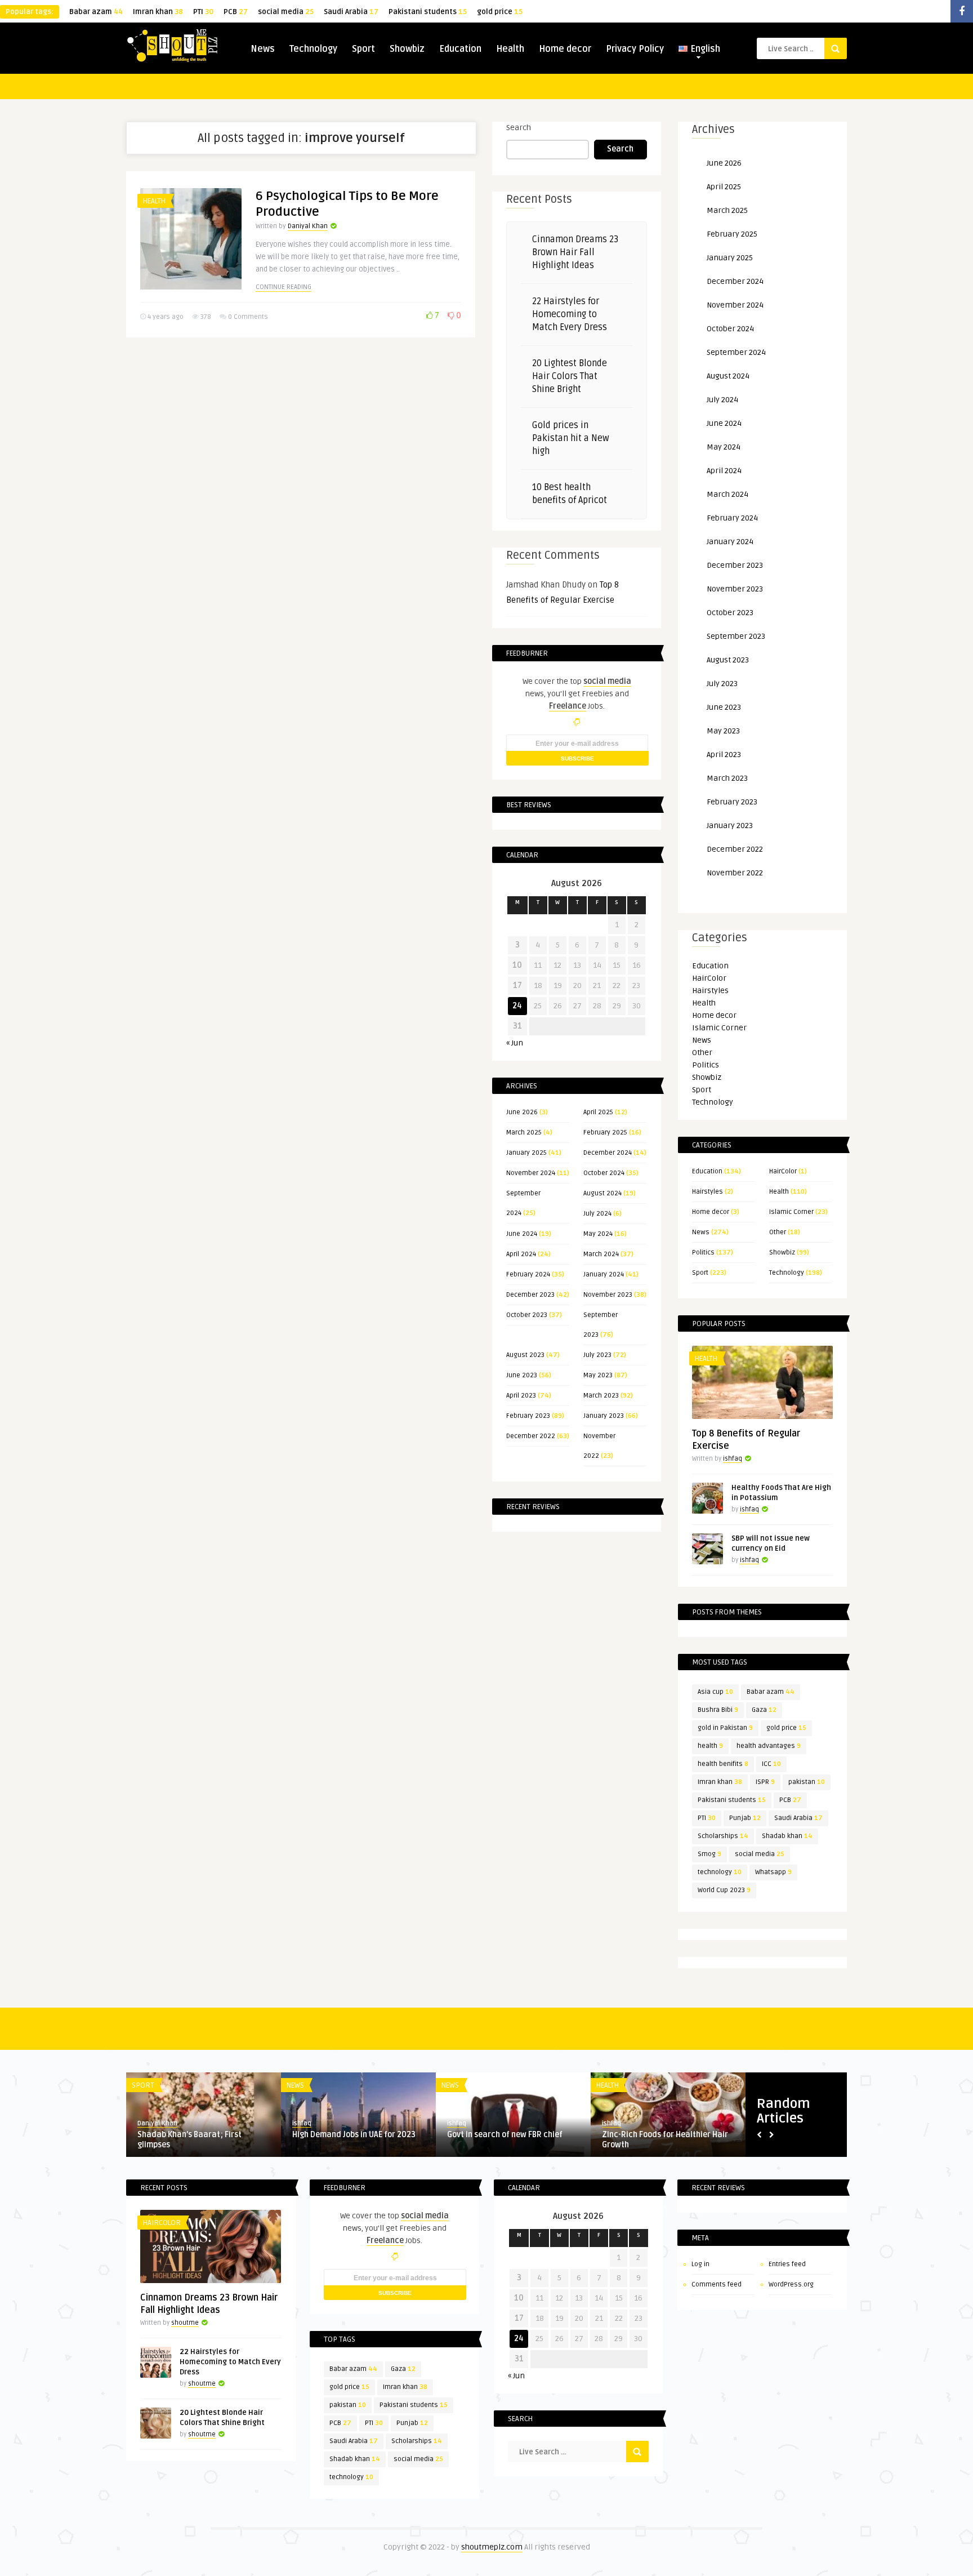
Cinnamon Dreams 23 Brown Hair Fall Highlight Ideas (575, 252)
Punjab (745, 1818)
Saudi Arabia (351, 12)
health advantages (769, 1746)
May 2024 (598, 1234)
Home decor (565, 49)
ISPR (765, 1782)
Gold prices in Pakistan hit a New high (571, 438)
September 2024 (736, 352)
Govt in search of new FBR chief (505, 2135)
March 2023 (601, 1396)
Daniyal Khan (308, 226)
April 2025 (598, 1112)
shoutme (185, 2323)
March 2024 (601, 1254)
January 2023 (604, 1416)
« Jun (515, 1043)
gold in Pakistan (725, 1728)
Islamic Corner (719, 1028)
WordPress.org (791, 2284)
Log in (700, 2264)
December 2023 (530, 1295)
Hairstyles (710, 991)
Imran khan (158, 12)
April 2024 (521, 1254)
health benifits (723, 1764)
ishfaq (733, 1459)
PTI (203, 12)
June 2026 (522, 1112)
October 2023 (527, 1315)
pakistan (807, 1782)
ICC (771, 1764)
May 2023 (598, 1375)
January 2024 (604, 1274)
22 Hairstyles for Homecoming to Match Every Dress (570, 314)
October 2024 (604, 1173)
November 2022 (735, 873)
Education (460, 49)
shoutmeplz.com (492, 2547)
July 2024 (597, 1214)
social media (286, 12)
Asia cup (715, 1692)
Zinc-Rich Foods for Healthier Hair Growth (665, 2140)
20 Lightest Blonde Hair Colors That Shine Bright (570, 376)
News (263, 49)
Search (519, 128)
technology (720, 1872)
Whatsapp (773, 1872)
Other (702, 1053)
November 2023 (608, 1295)
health (710, 1746)
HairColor (709, 978)
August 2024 (602, 1193)
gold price (500, 12)
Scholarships (723, 1836)
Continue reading (284, 287)
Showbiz (407, 49)
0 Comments (248, 317)
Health (510, 49)
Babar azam (96, 12)
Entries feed (787, 2264)
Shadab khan (787, 1836)
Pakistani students (428, 12)
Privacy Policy (635, 49)
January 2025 (526, 1153)
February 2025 (605, 1133)
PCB (236, 12)
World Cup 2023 (724, 1890)
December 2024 (608, 1153)
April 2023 (521, 1396)
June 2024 (522, 1234)
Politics (706, 1065)
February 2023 (528, 1416)
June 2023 (522, 1375)
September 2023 (736, 636)
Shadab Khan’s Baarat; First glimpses (189, 2140)
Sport (363, 49)
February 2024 (528, 1274)
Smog (709, 1854)
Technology (313, 49)
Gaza (764, 1710)
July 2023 (597, 1355)
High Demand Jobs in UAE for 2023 (354, 2135)
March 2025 (524, 1133)
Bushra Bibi (718, 1710)
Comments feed (717, 2284)
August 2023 (525, 1355)
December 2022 (531, 1436)
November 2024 (531, 1173)
